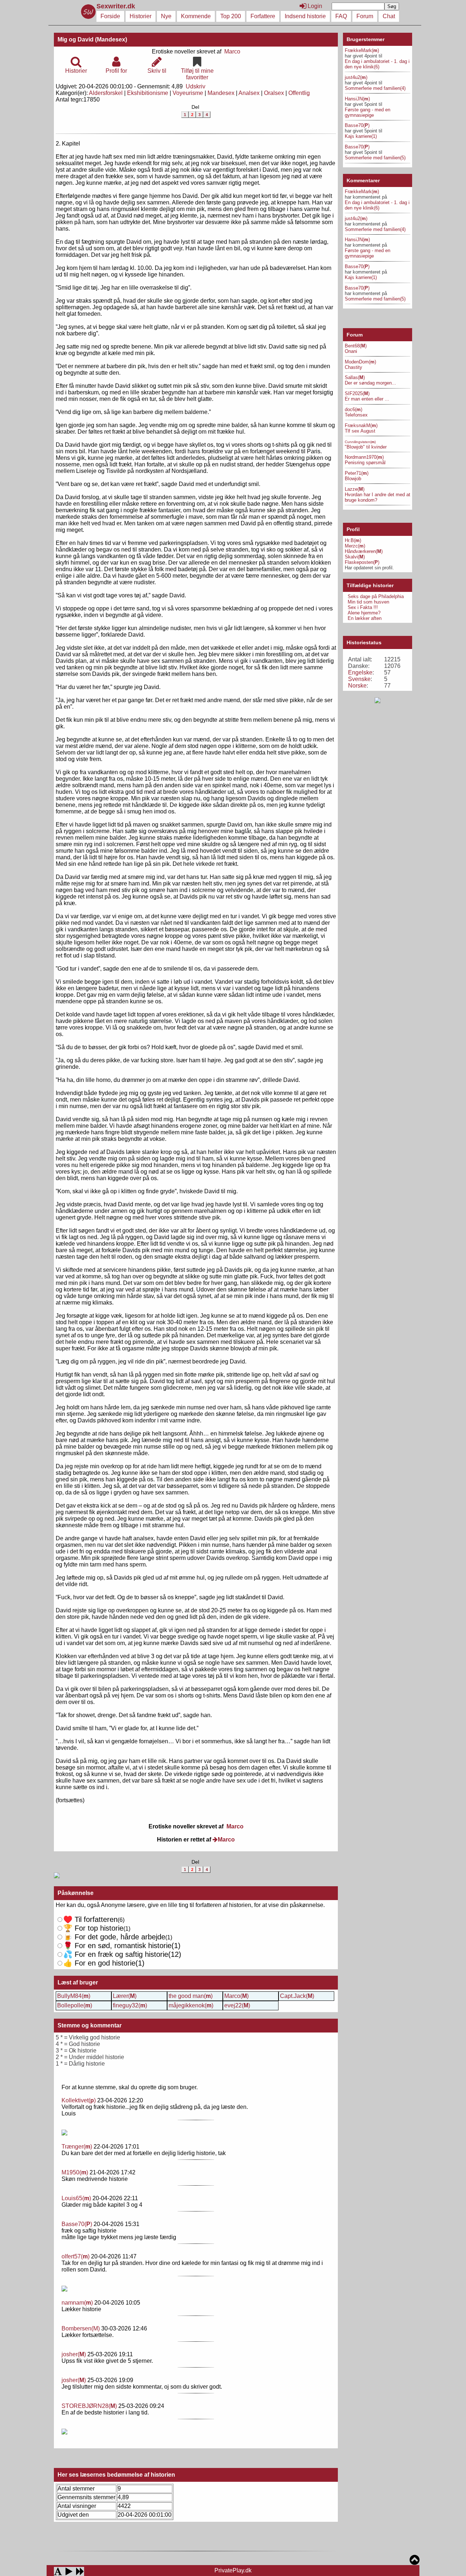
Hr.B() (353, 540)
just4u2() (356, 77)
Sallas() (355, 377)
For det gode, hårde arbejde (114, 1937)
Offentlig (299, 93)
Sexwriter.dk (117, 6)
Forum (365, 16)
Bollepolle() (75, 2005)
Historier (141, 16)
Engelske (360, 672)
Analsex (249, 93)
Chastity (354, 367)
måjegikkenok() (191, 2005)
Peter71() (357, 473)
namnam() (77, 2303)
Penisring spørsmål (365, 463)
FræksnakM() (361, 425)
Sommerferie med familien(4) (375, 88)
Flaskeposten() (362, 562)
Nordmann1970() (364, 457)
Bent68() (356, 346)
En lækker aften (365, 618)
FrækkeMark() (362, 50)
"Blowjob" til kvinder (366, 447)
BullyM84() (74, 1996)
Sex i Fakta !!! (363, 607)
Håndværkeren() (364, 551)
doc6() (354, 409)
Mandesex (221, 93)
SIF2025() (357, 393)
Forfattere (263, 16)
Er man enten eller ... (367, 399)
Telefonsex (356, 415)
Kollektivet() (79, 2100)
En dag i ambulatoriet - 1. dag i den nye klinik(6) (377, 64)
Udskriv (196, 86)
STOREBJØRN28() (89, 2406)
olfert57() (76, 2256)
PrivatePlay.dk (233, 2570)
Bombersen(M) (81, 2328)
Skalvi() (355, 557)
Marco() (236, 1996)
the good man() (191, 1996)
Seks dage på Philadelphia (376, 596)
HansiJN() (357, 99)
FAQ (341, 16)
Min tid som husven (368, 602)
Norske (357, 686)
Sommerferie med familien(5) (375, 158)
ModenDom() (360, 362)
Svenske (359, 679)
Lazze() (355, 489)
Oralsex (274, 93)
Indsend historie (305, 16)
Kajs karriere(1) (361, 136)
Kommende (196, 16)
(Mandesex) (111, 39)
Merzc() (355, 546)
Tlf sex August (360, 431)
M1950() (75, 2172)
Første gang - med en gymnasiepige (368, 112)
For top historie (93, 1928)
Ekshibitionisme (148, 93)
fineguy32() (130, 2005)
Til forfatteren (90, 1919)
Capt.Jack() (297, 1996)
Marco (232, 51)
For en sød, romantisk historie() (122, 1954)
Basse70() (77, 2224)
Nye (166, 16)
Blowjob (353, 479)
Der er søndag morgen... (370, 383)
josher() (74, 2354)
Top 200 (231, 16)
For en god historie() (104, 1963)
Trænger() (77, 2147)
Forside (110, 16)
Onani (351, 351)
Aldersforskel (106, 93)
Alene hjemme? (364, 613)
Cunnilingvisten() (360, 442)
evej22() (237, 2005)
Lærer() (125, 1996)
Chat (389, 16)
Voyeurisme (188, 93)
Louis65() (76, 2198)
